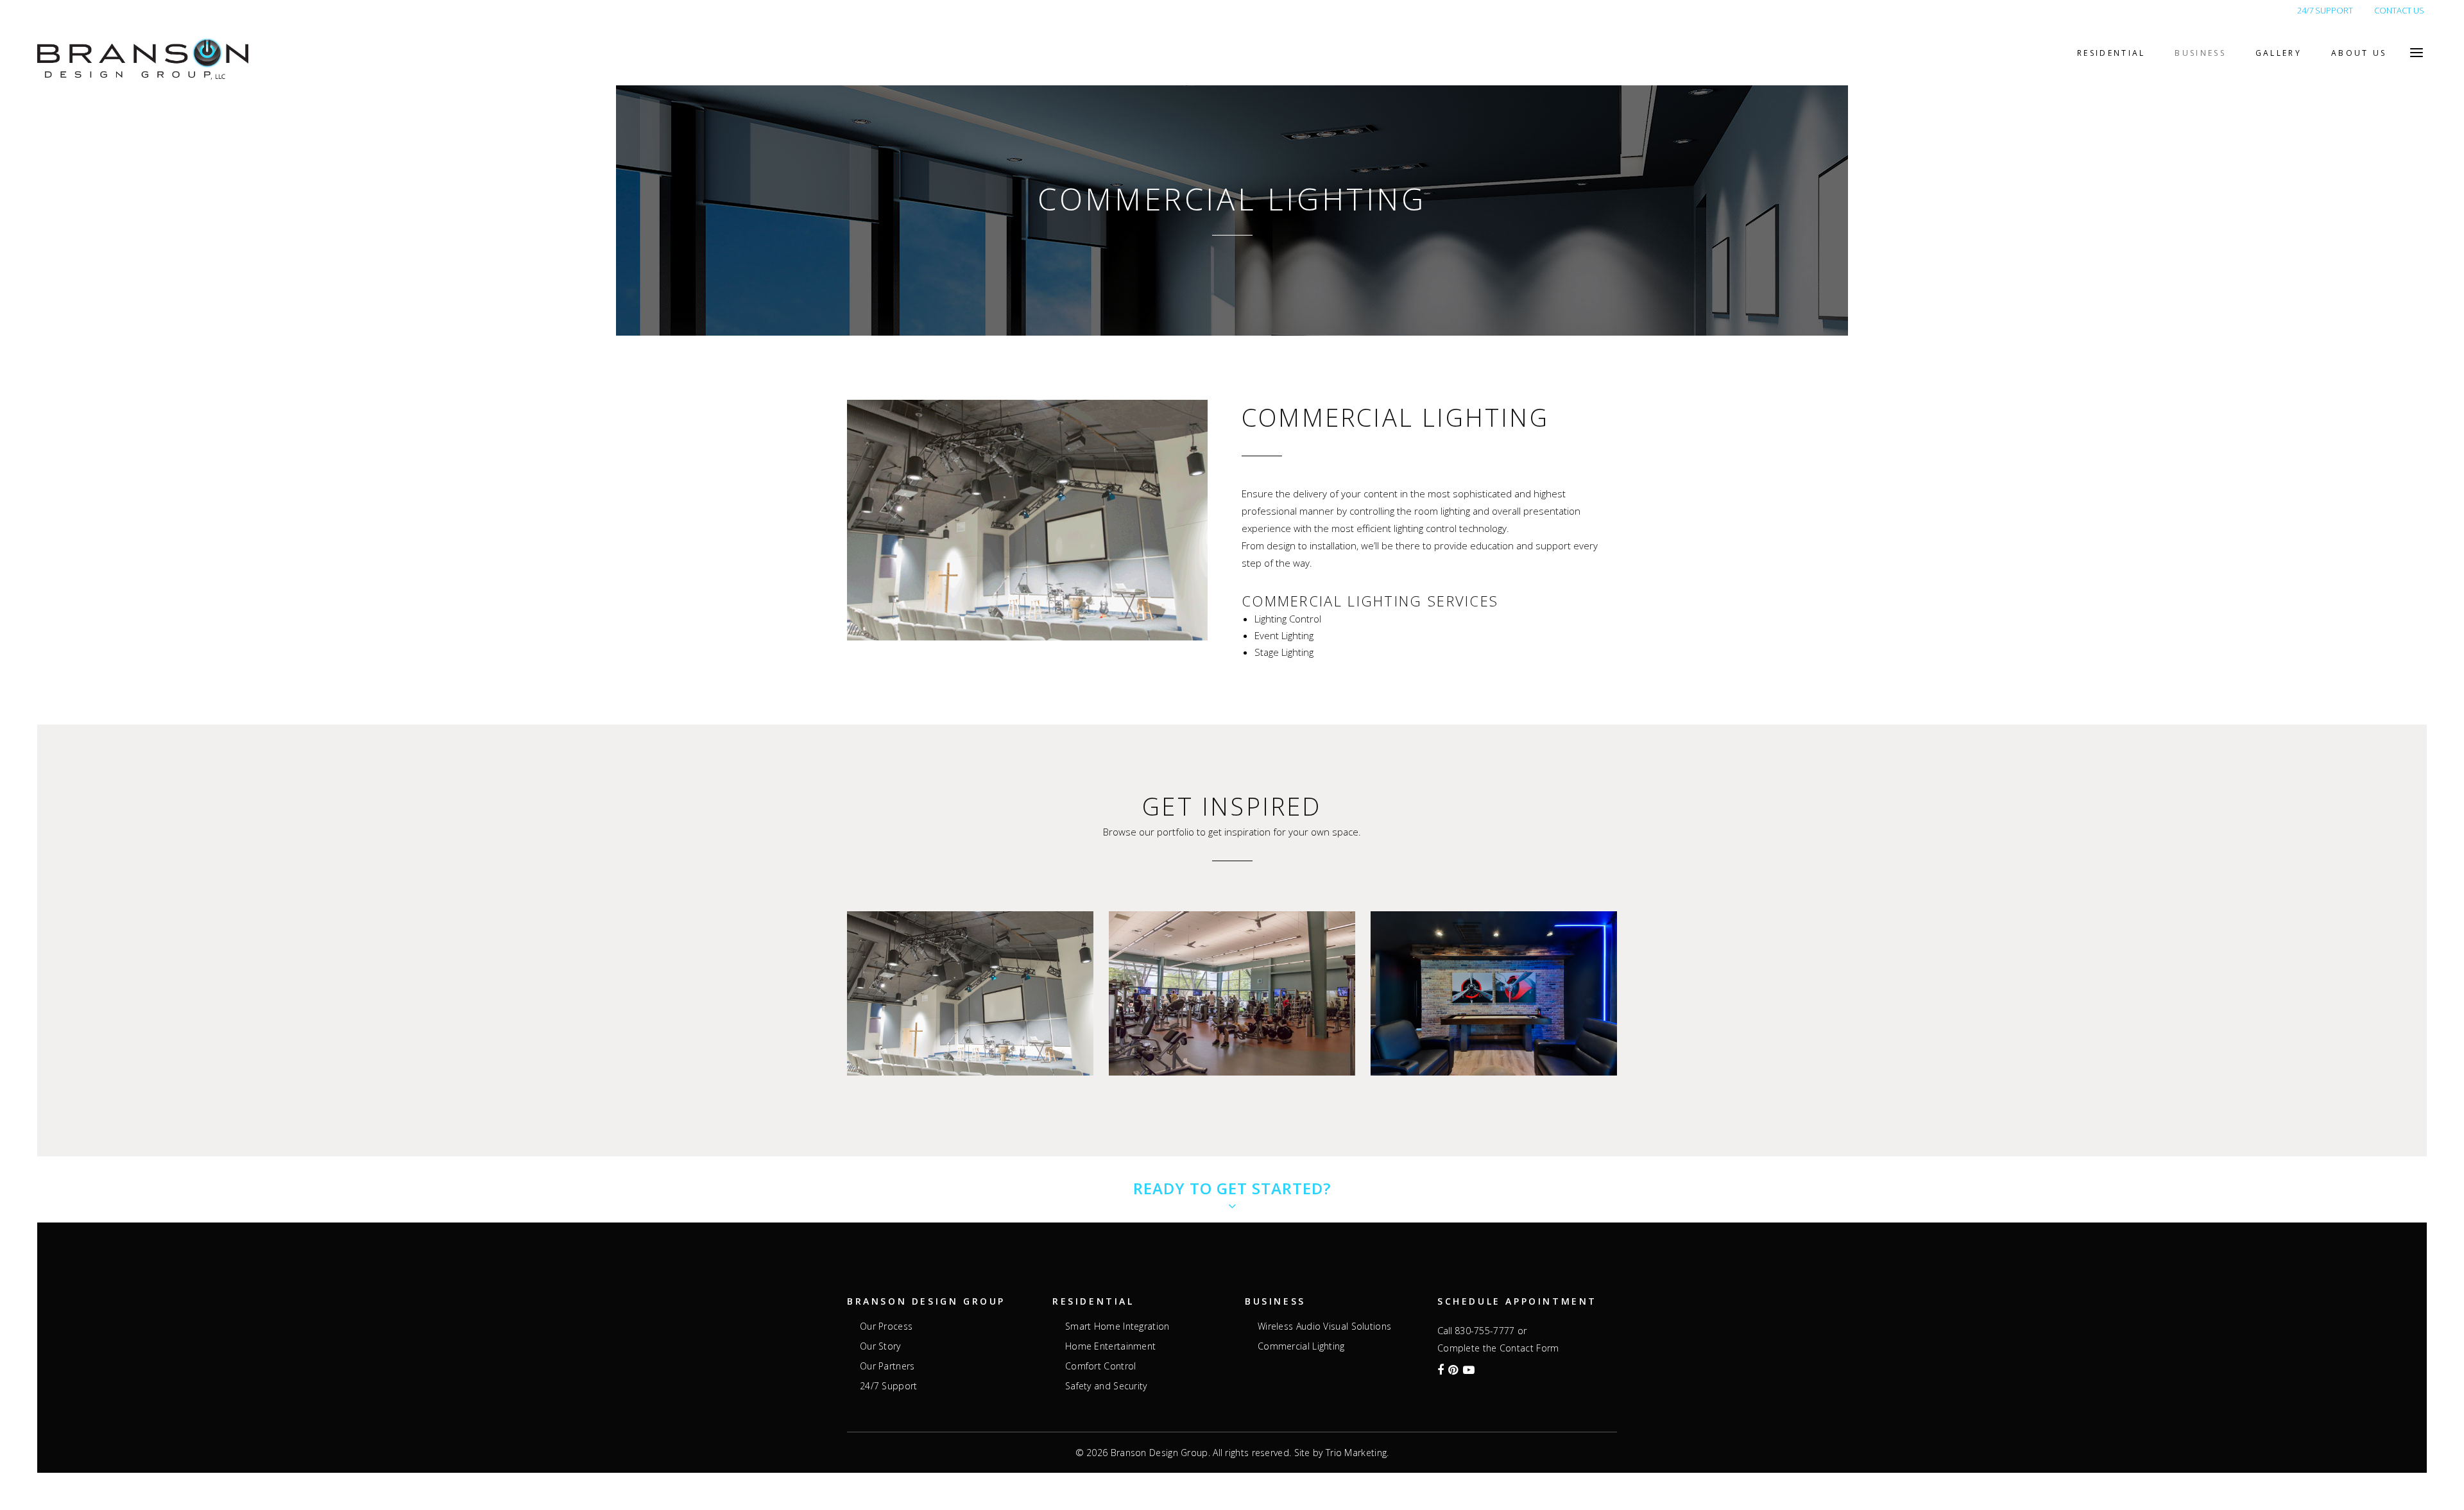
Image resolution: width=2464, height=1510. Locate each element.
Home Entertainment (1110, 1346)
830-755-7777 (1485, 1331)
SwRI (1232, 965)
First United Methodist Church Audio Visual (971, 965)
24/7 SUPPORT (2325, 10)
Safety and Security (1106, 1386)
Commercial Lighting (1301, 1346)
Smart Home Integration (1117, 1326)
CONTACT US (2399, 10)
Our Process (886, 1326)
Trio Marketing (1356, 1453)
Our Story (880, 1346)
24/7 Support (889, 1386)
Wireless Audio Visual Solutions (1324, 1326)
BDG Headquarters (1494, 951)
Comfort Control (1101, 1366)
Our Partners (887, 1366)
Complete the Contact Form (1498, 1348)
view (970, 1017)
